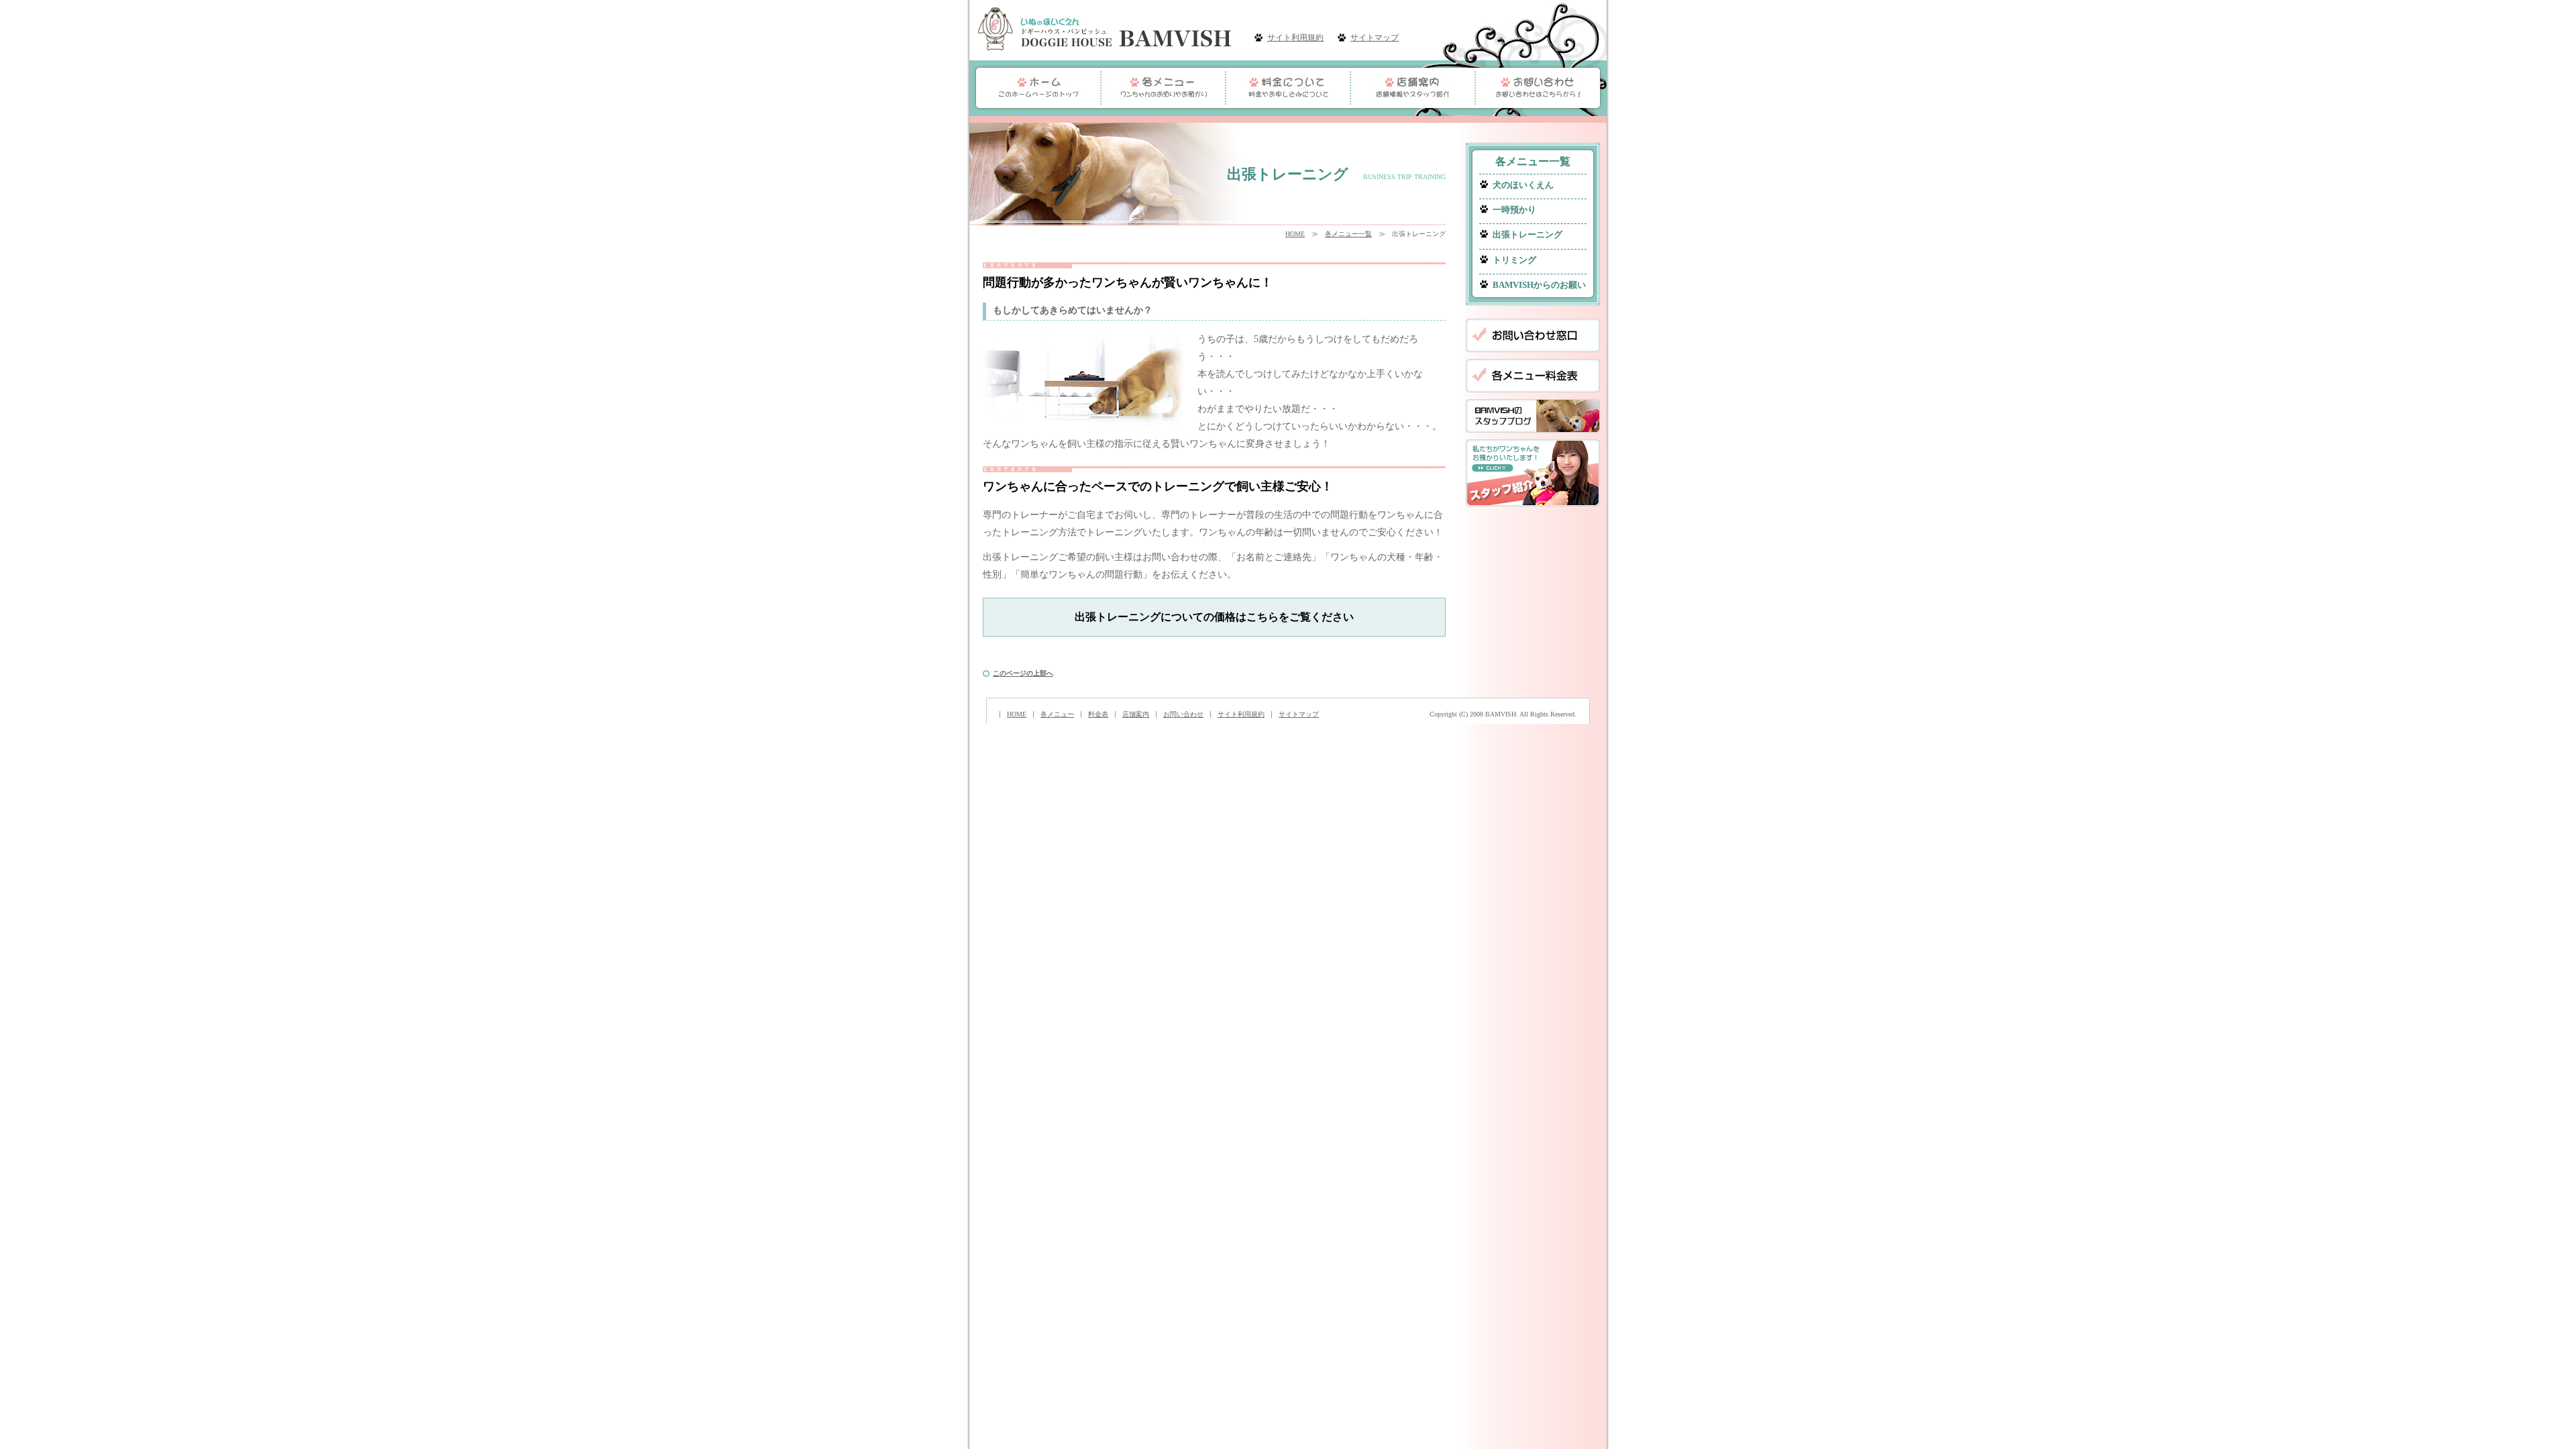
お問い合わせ (1183, 714)
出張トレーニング (1527, 235)
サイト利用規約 (1295, 38)
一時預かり (1514, 210)
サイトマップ (1375, 38)
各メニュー (1057, 714)
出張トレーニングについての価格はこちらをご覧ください (1214, 617)
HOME (1295, 234)
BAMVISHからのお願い (1539, 285)
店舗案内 (1136, 714)
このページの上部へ (1023, 673)
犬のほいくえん (1523, 185)
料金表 (1098, 714)
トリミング (1514, 260)
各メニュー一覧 (1348, 234)
